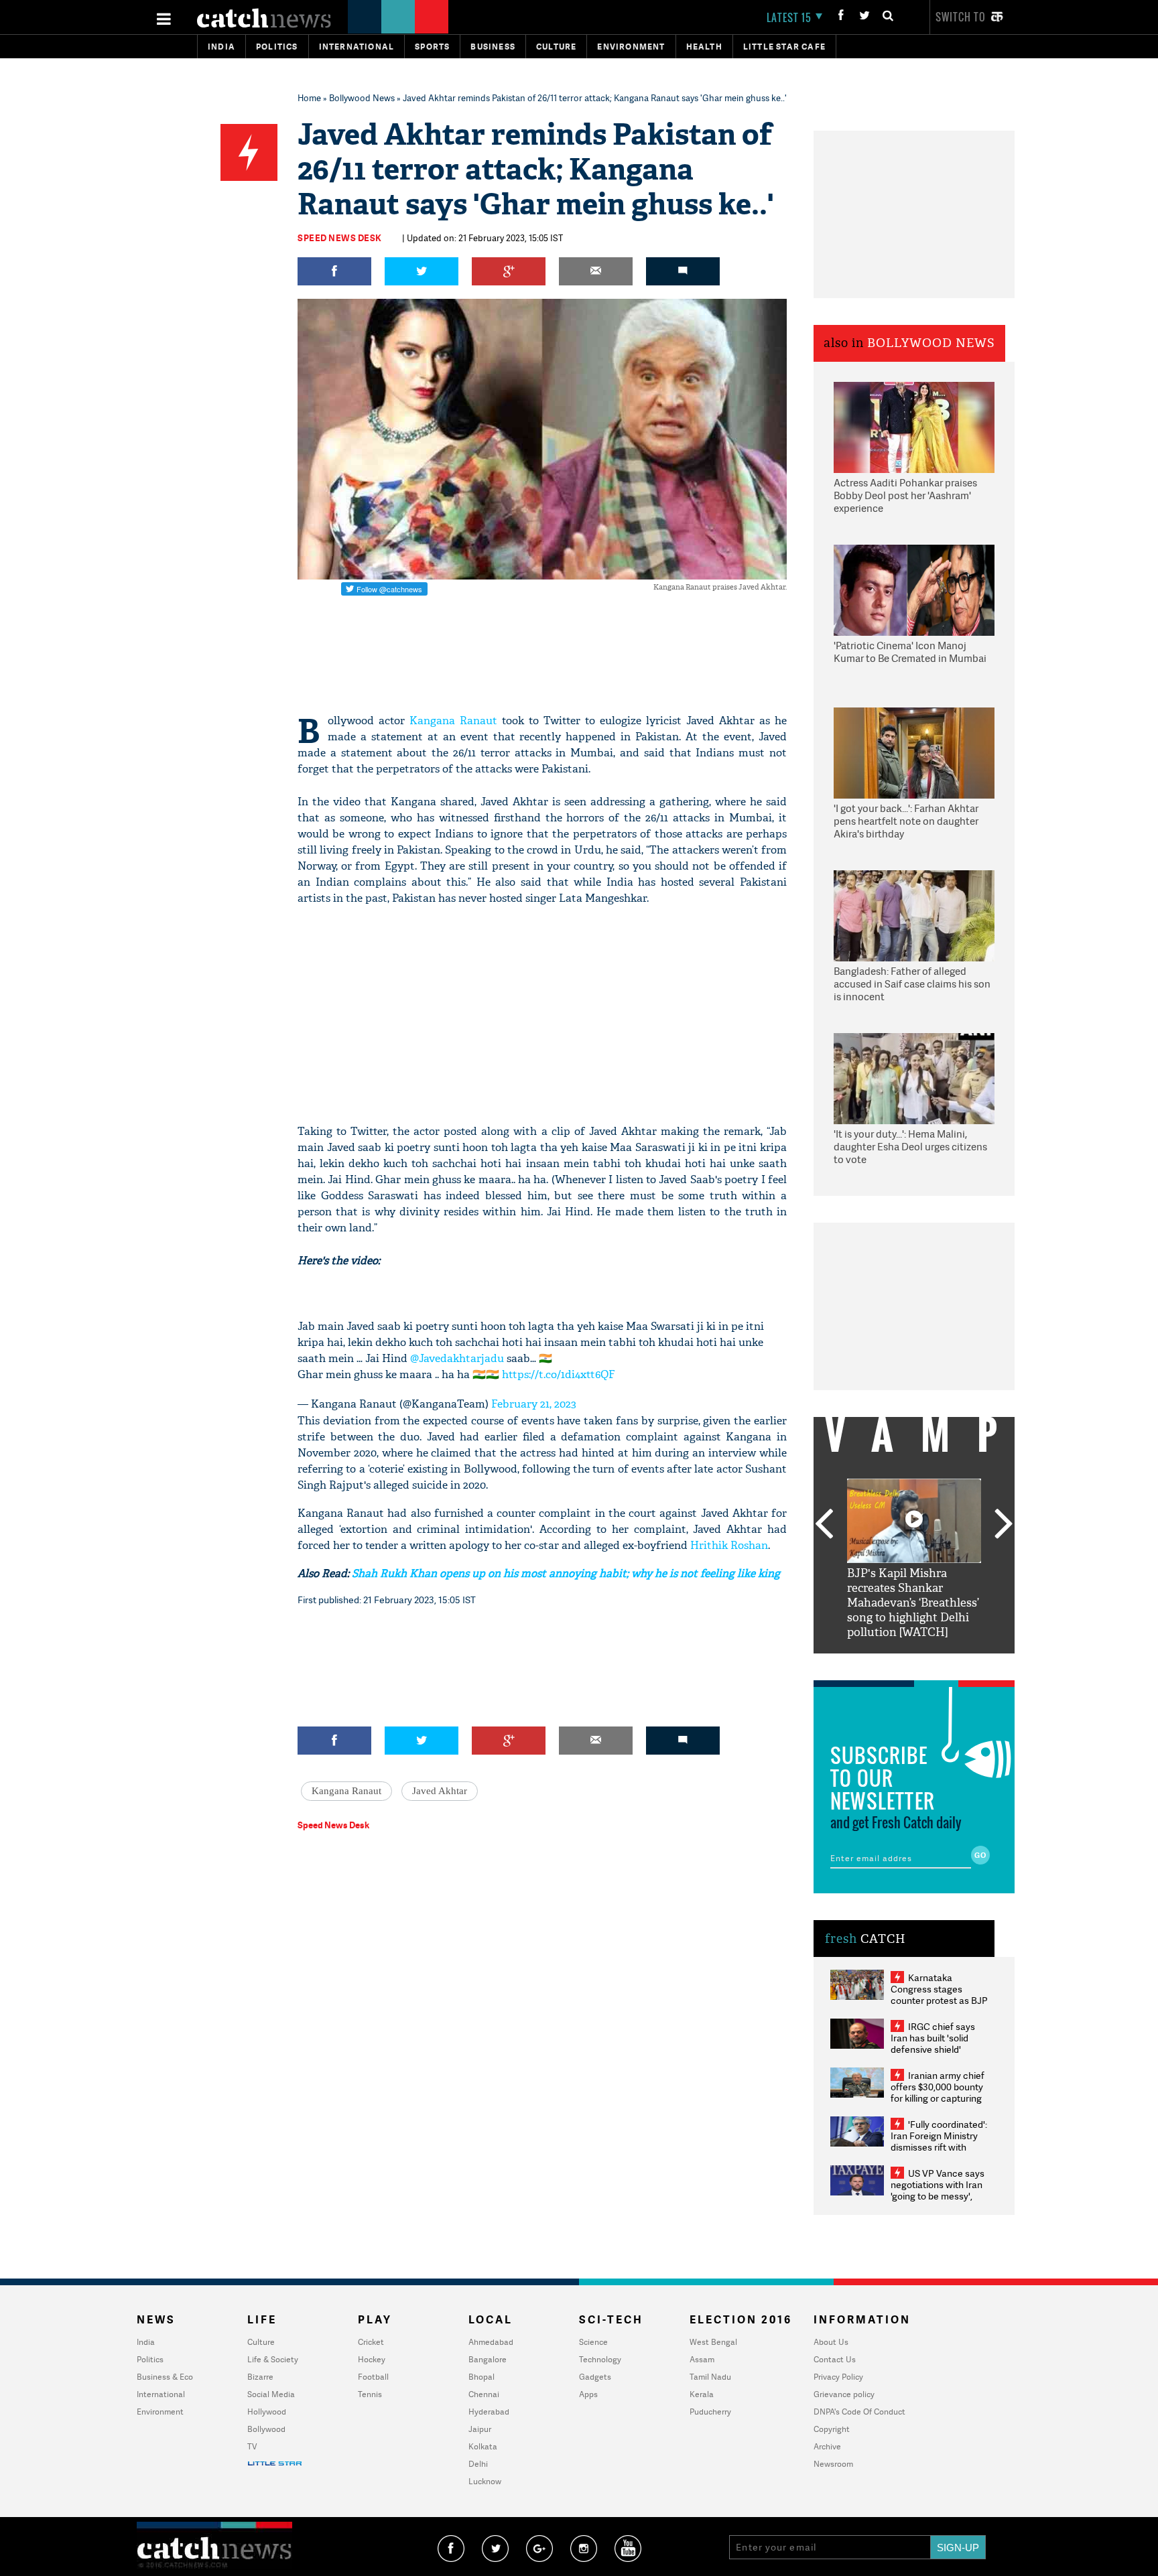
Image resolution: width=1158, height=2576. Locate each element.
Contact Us (835, 2359)
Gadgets (595, 2377)
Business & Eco (165, 2377)
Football (373, 2377)
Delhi (478, 2464)
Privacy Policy (838, 2377)
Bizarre (260, 2377)
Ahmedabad (491, 2342)
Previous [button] (824, 1525)
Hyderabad (489, 2412)
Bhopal (481, 2377)
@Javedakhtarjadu (457, 1358)
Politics (277, 47)
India (221, 47)
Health (704, 47)
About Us (831, 2342)
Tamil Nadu (710, 2377)
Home (309, 98)
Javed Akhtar (440, 1791)
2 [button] (894, 1664)
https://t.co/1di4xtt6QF (559, 1374)
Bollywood (266, 2429)
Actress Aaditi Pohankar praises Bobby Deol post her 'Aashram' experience (905, 496)
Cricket (371, 2342)
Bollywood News (362, 98)
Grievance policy (844, 2394)
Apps (588, 2394)
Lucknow (485, 2481)
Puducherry (710, 2412)
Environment (631, 47)
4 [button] (934, 1664)
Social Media (271, 2394)
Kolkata (483, 2446)
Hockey (372, 2359)
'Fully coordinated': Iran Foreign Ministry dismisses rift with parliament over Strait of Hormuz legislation (939, 2147)
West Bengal (713, 2342)
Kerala (702, 2394)
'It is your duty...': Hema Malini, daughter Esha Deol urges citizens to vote (910, 1147)
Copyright (832, 2429)
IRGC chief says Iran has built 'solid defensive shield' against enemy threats (938, 2043)
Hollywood (267, 2412)
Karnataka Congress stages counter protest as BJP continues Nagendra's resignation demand (939, 2000)
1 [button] (874, 1664)
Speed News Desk (340, 238)
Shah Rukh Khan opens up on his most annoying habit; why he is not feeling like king (566, 1573)
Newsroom (833, 2464)
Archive (827, 2446)
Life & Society (273, 2359)
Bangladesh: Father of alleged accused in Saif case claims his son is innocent (912, 984)
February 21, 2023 (534, 1404)
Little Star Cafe (784, 47)
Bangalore (488, 2359)
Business (493, 47)
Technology (600, 2359)
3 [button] (914, 1664)
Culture (556, 47)
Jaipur (480, 2429)
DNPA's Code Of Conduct (859, 2412)
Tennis (370, 2394)
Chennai (484, 2394)
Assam (702, 2359)
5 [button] (954, 1664)
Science (593, 2342)
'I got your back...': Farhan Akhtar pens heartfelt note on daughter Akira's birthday (906, 821)
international (357, 47)
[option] (914, 1559)
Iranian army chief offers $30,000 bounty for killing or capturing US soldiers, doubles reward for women (938, 2098)
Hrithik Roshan (729, 1545)
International (161, 2394)
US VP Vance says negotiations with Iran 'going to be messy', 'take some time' (938, 2190)
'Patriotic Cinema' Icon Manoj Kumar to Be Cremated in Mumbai (910, 652)
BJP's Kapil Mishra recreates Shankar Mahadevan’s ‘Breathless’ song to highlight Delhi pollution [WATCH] (913, 1603)
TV (252, 2446)
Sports (432, 47)
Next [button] (1004, 1525)
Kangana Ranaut (453, 721)
